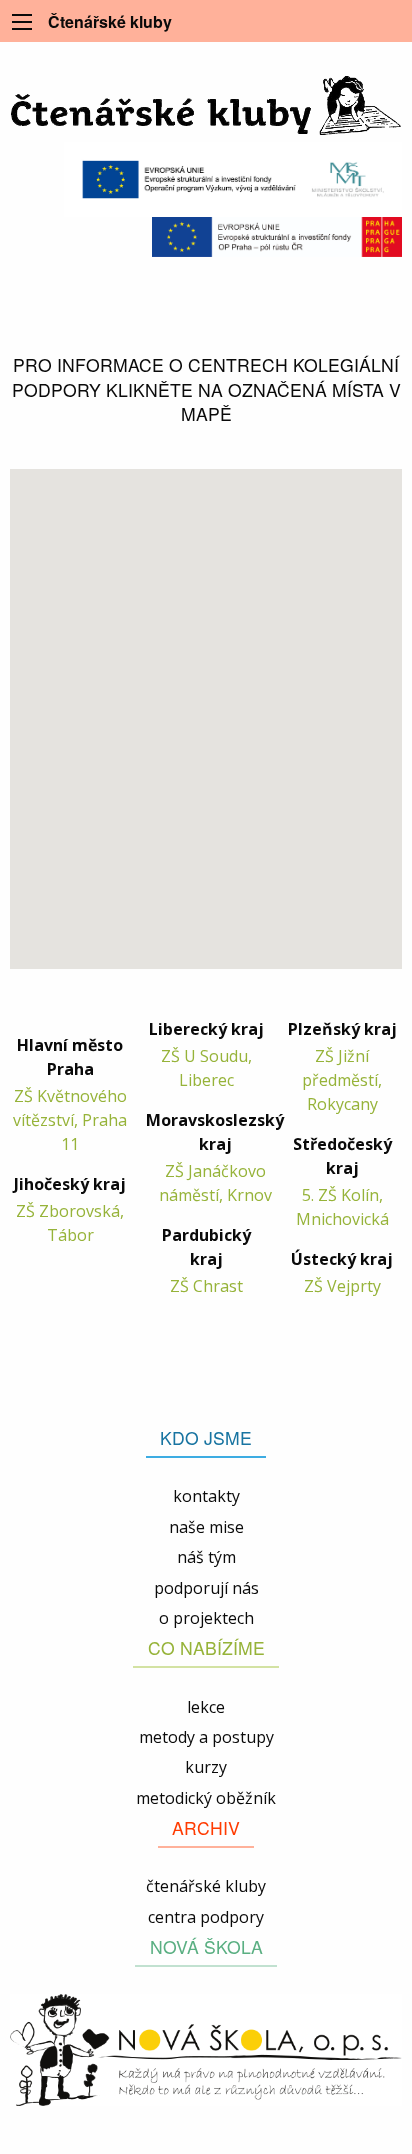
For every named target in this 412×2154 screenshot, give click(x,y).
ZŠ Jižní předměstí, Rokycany (342, 1080)
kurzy (206, 1767)
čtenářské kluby (206, 1886)
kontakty (206, 1496)
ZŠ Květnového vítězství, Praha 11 (70, 1120)
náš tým (206, 1557)
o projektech (206, 1618)
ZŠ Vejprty (342, 1286)
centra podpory (206, 1917)
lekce (206, 1707)
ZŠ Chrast (206, 1286)
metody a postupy (206, 1737)
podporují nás (206, 1588)
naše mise (206, 1527)
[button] (29, 704)
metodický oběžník (206, 1798)
